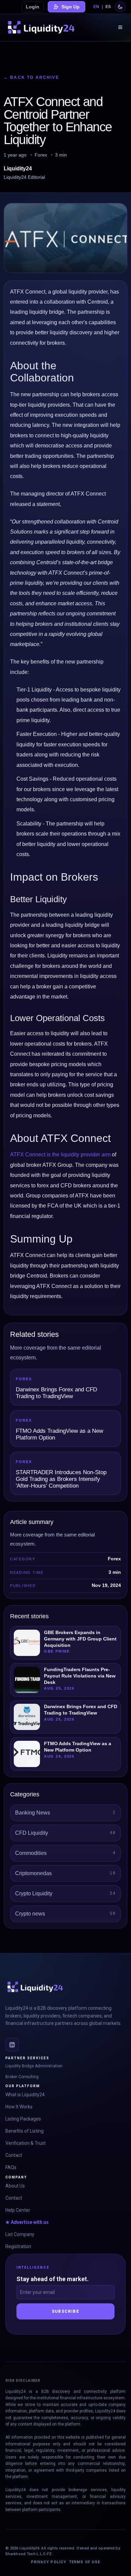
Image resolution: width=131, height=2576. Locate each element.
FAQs (11, 2167)
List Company (20, 2234)
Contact (14, 2155)
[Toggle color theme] (120, 7)
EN (96, 7)
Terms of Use (84, 2562)
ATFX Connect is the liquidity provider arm (60, 1155)
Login (33, 7)
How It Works (19, 2107)
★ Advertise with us (27, 2222)
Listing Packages (23, 2119)
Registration (18, 2246)
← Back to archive (31, 77)
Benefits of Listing (25, 2131)
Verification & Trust (26, 2143)
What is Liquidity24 (25, 2095)
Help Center (18, 2210)
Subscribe (65, 2311)
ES (108, 7)
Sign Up (71, 7)
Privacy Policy (49, 2562)
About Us (15, 2186)
